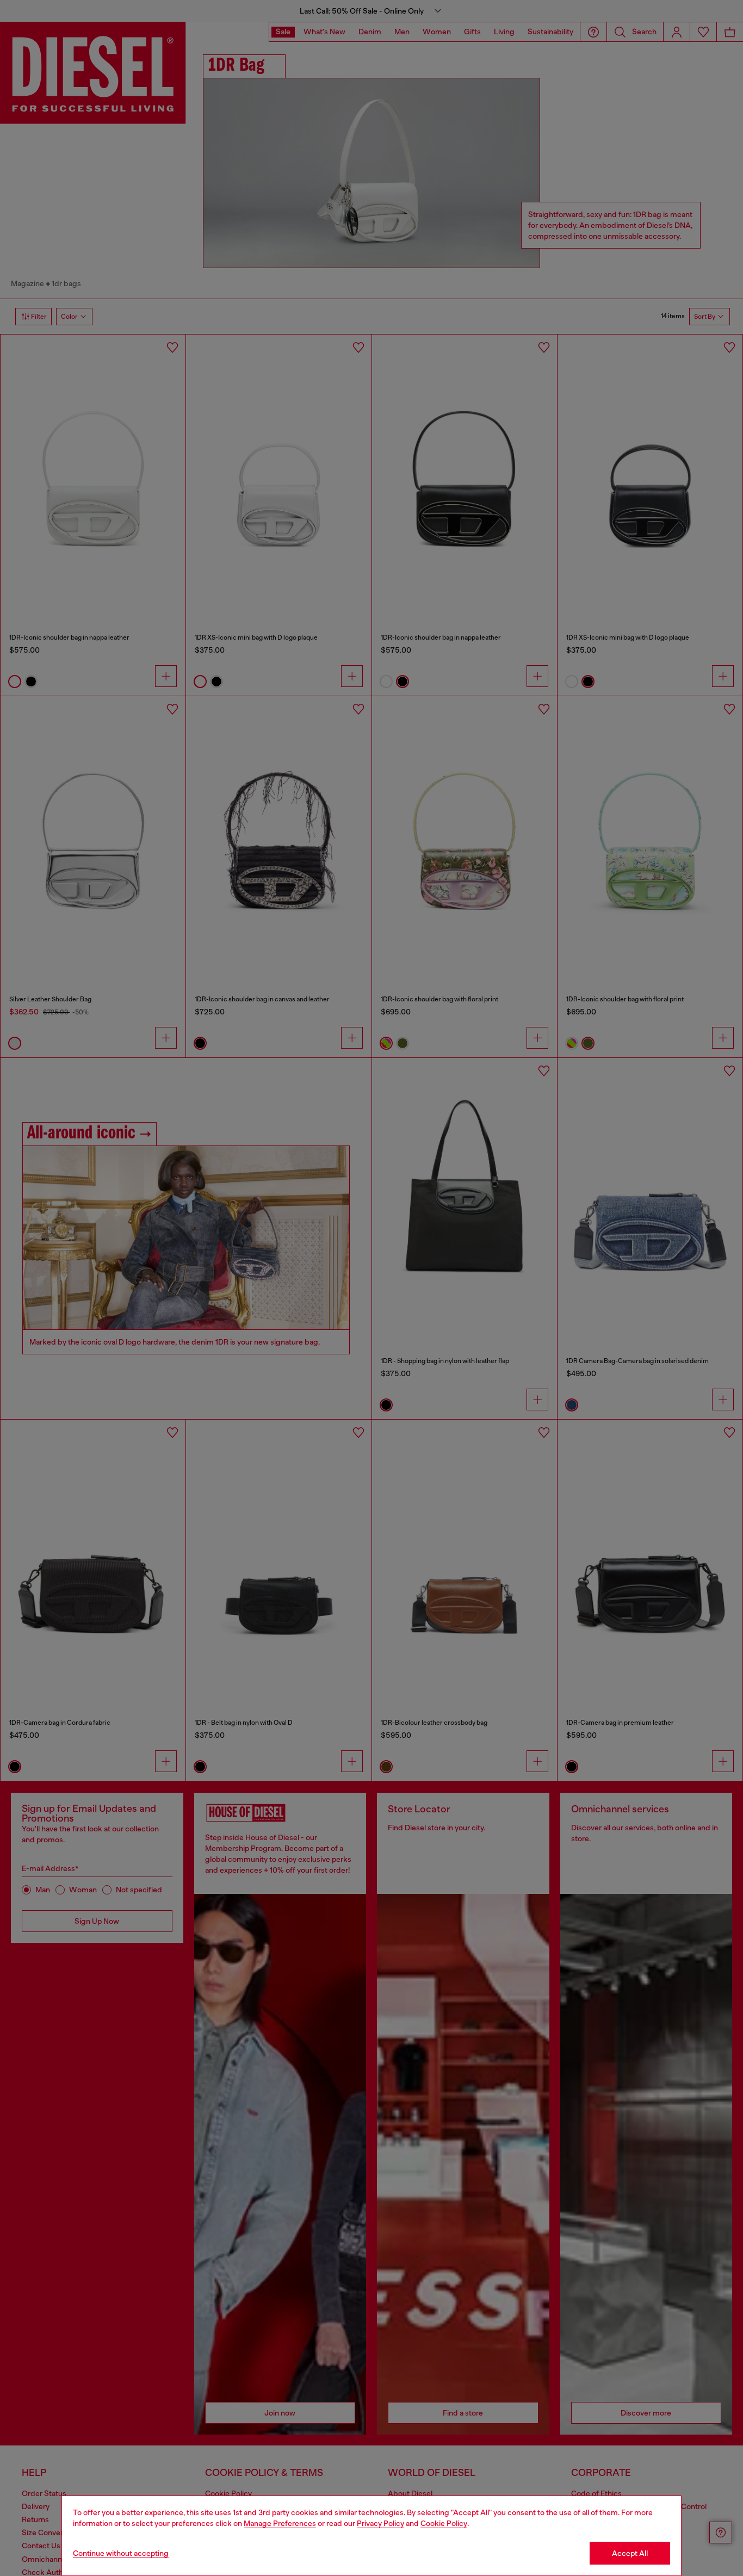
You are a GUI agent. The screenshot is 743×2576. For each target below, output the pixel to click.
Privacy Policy (380, 2523)
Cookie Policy (444, 2523)
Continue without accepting (121, 2553)
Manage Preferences (280, 2523)
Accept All (630, 2553)
